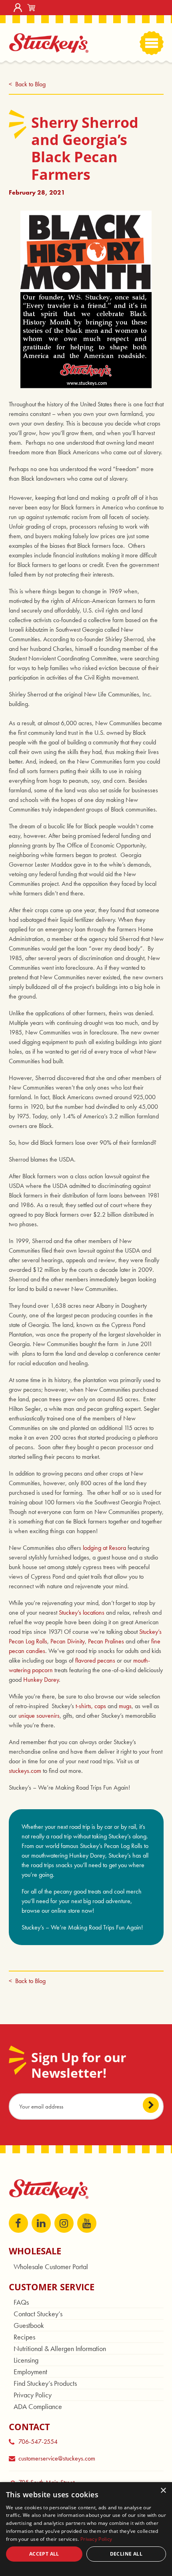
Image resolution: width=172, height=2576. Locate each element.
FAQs (21, 2302)
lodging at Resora (104, 1548)
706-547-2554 (38, 2442)
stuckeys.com (25, 1771)
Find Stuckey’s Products (45, 2383)
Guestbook (29, 2325)
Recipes (24, 2337)
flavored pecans (95, 1660)
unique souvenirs (39, 1716)
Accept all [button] (44, 2554)
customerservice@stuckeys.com (57, 2458)
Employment (30, 2372)
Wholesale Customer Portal (51, 2267)
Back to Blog (30, 84)
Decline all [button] (126, 2554)
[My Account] (18, 8)
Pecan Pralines (106, 1641)
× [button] (163, 2491)
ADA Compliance (38, 2406)
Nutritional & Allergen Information (60, 2348)
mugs (124, 1706)
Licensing (26, 2360)
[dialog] (86, 2529)
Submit (151, 2105)
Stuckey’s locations (82, 1612)
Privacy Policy (33, 2395)
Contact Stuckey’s (38, 2314)
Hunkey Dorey (41, 1680)
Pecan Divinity (68, 1641)
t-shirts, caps (91, 1706)
